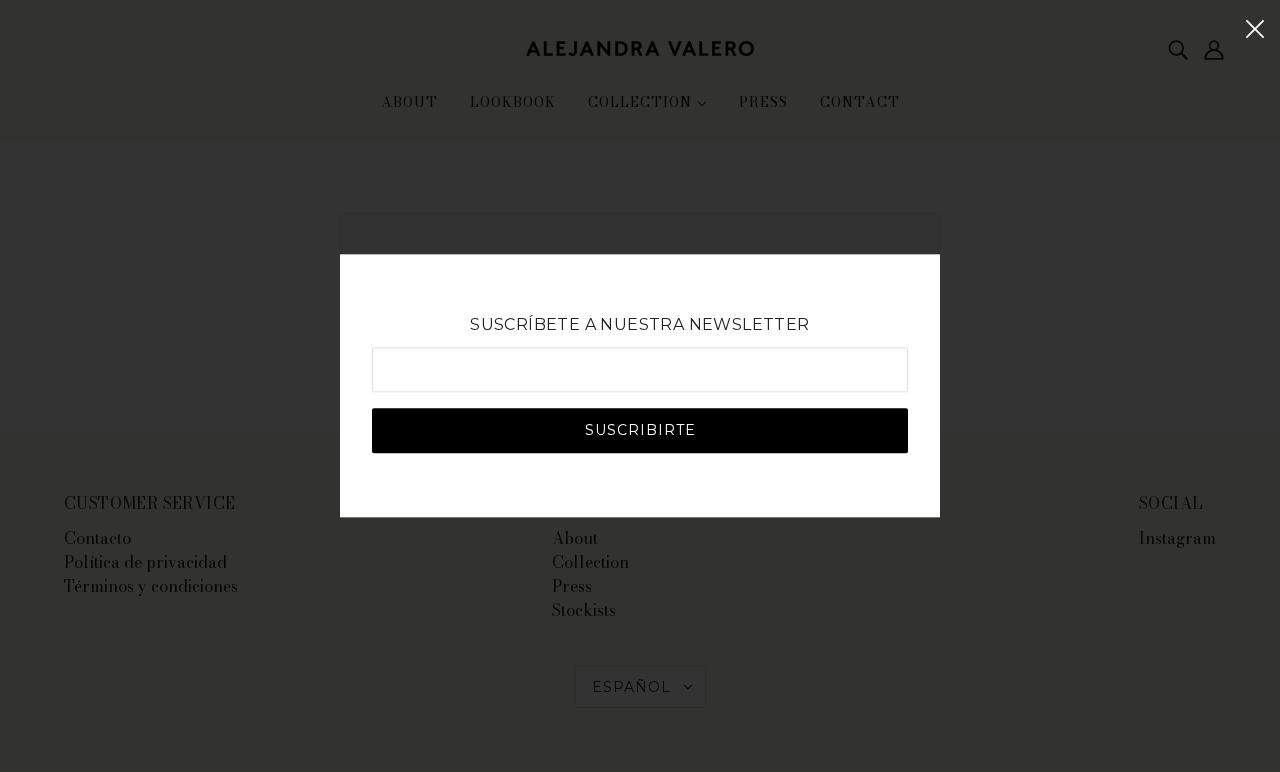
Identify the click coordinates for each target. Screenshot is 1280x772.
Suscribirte (640, 431)
